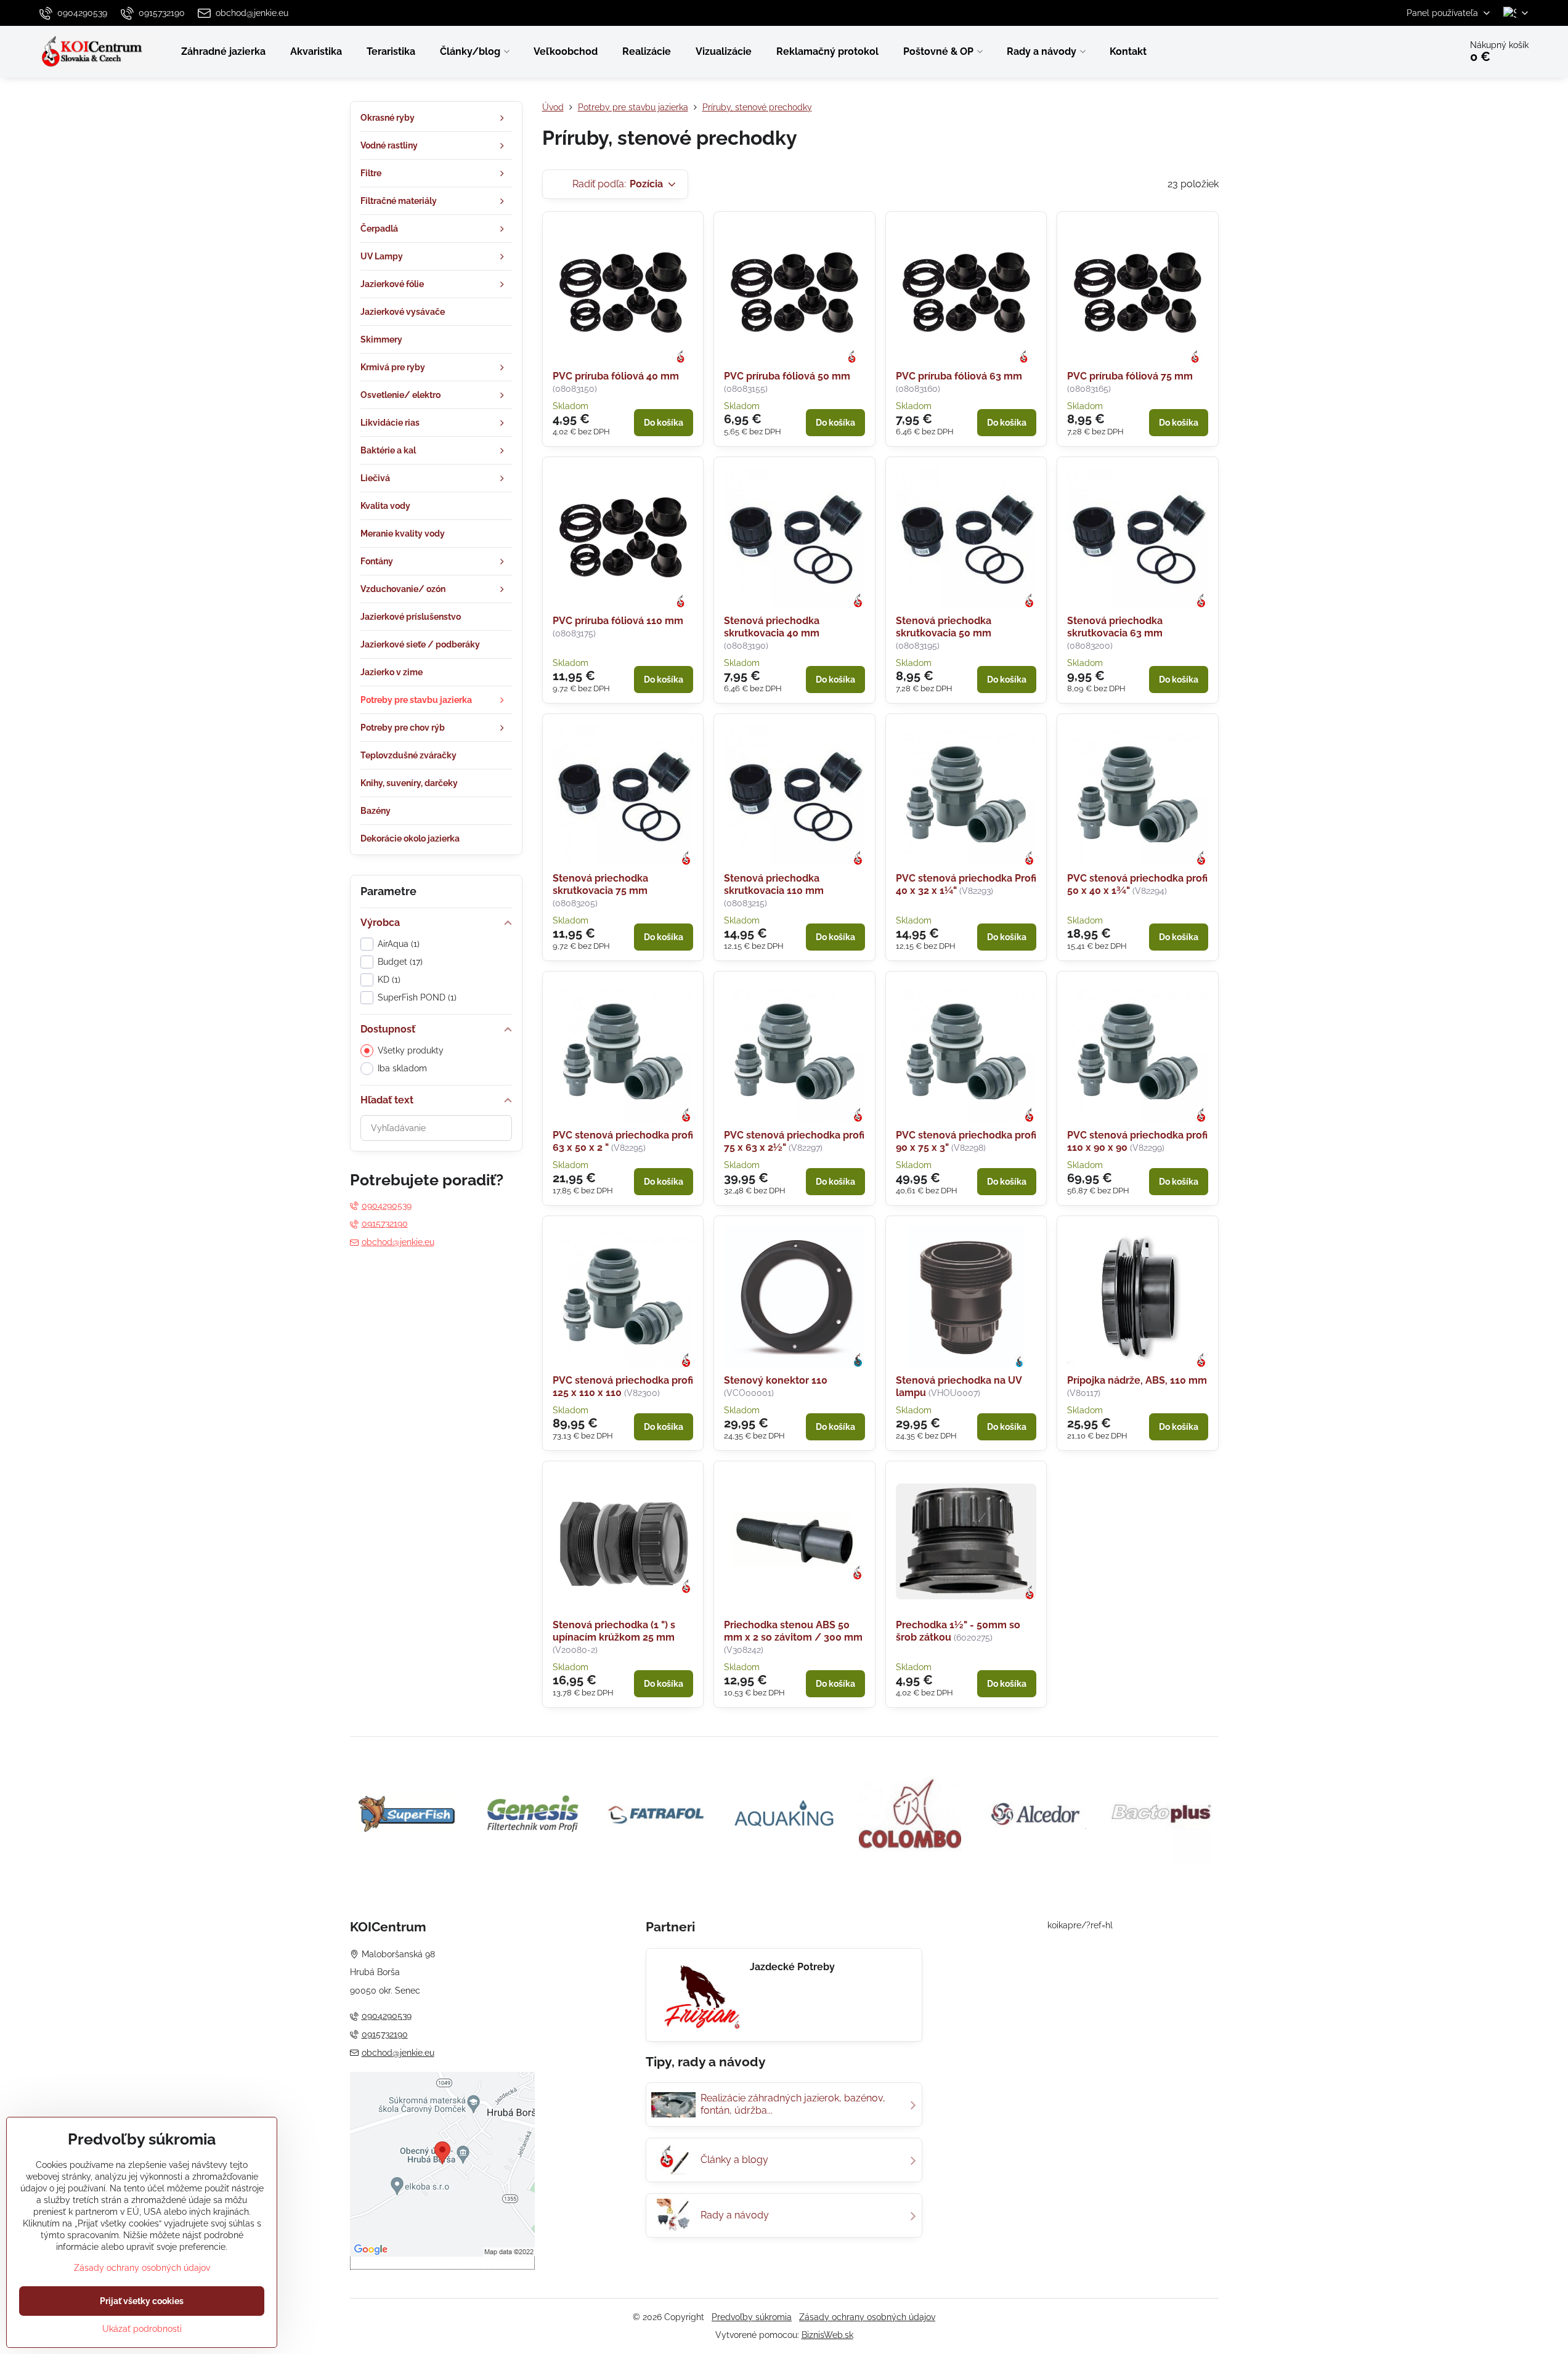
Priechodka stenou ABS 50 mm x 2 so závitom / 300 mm (793, 1631)
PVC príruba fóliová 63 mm (959, 376)
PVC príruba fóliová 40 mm (616, 376)
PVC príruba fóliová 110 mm (618, 621)
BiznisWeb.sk (827, 2335)
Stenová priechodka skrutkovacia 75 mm (600, 884)
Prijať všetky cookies (142, 2301)
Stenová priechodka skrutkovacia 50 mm (944, 627)
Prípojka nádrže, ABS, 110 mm (1137, 1380)
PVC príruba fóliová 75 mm (1130, 376)
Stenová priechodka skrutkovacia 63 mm (1115, 627)
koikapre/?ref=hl (1080, 1925)
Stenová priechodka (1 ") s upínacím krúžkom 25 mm (614, 1631)
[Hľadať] (1417, 52)
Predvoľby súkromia (752, 2317)
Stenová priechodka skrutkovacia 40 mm (772, 627)
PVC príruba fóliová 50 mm (787, 376)
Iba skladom (402, 1068)
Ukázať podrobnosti (142, 2329)
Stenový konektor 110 (776, 1380)
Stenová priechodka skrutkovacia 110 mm (774, 884)
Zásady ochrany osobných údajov (867, 2317)
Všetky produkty (411, 1050)
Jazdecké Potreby (792, 1967)
